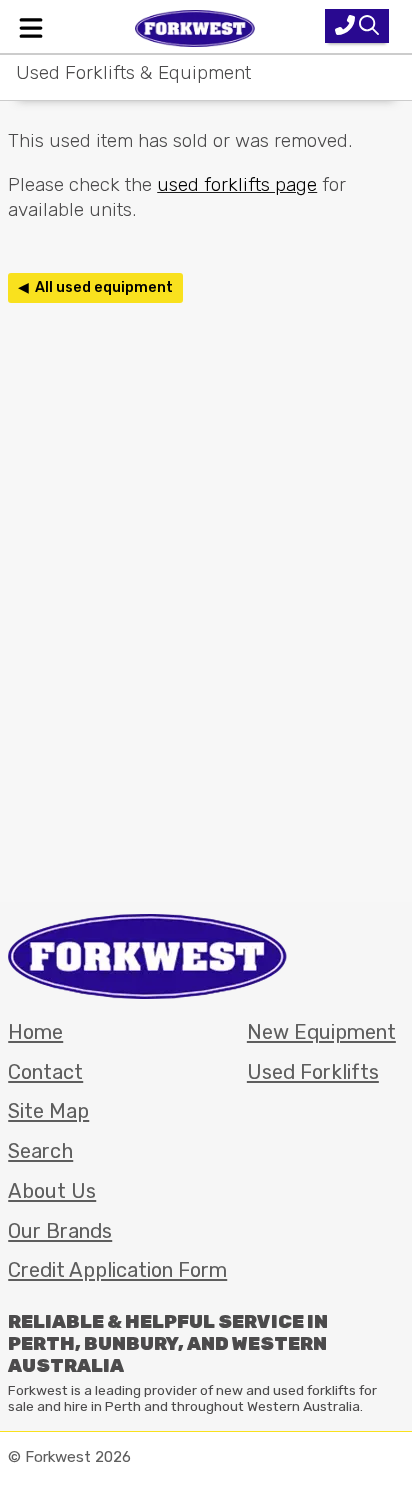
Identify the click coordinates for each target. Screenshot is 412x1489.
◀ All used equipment (95, 287)
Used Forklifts (313, 1072)
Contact (45, 1072)
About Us (52, 1191)
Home (35, 1032)
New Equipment (321, 1032)
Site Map (48, 1111)
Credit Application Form (117, 1270)
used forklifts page (237, 184)
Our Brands (60, 1231)
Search (40, 1151)
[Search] (357, 26)
